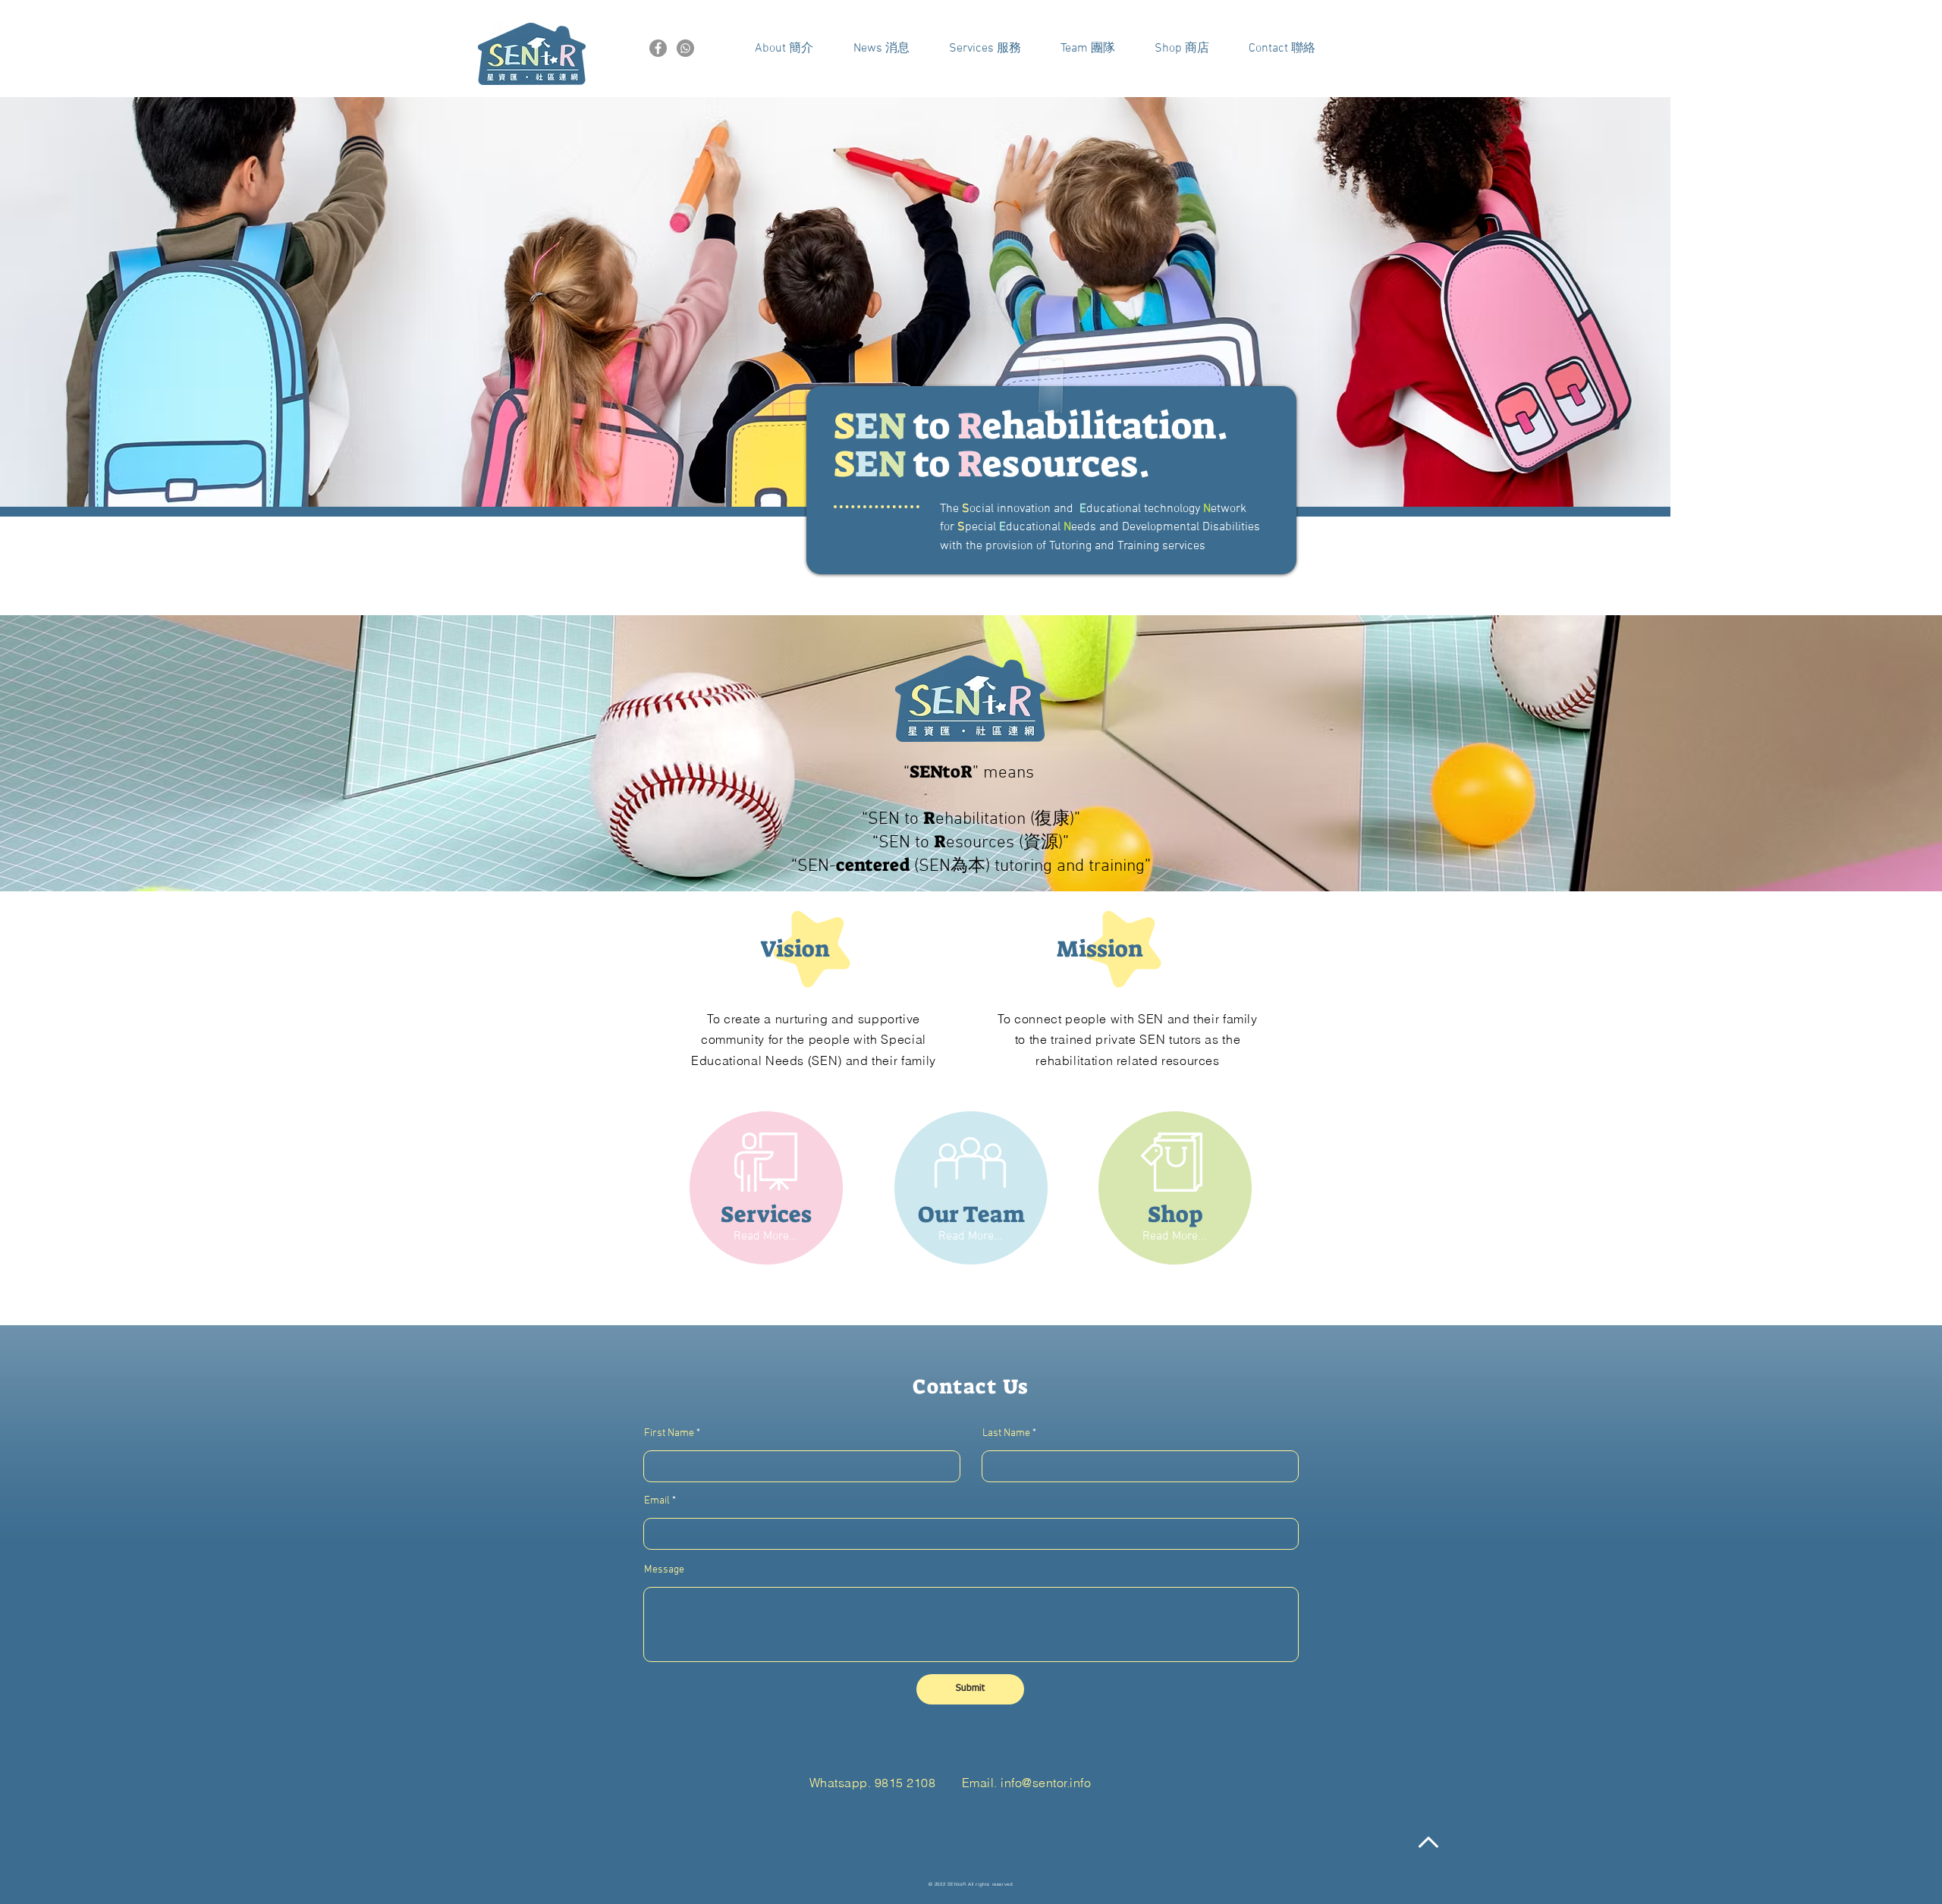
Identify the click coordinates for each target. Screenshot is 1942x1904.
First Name (669, 1434)
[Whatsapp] (685, 48)
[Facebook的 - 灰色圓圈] (658, 48)
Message (664, 1570)
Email (657, 1501)
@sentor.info (1056, 1783)
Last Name (1006, 1434)
